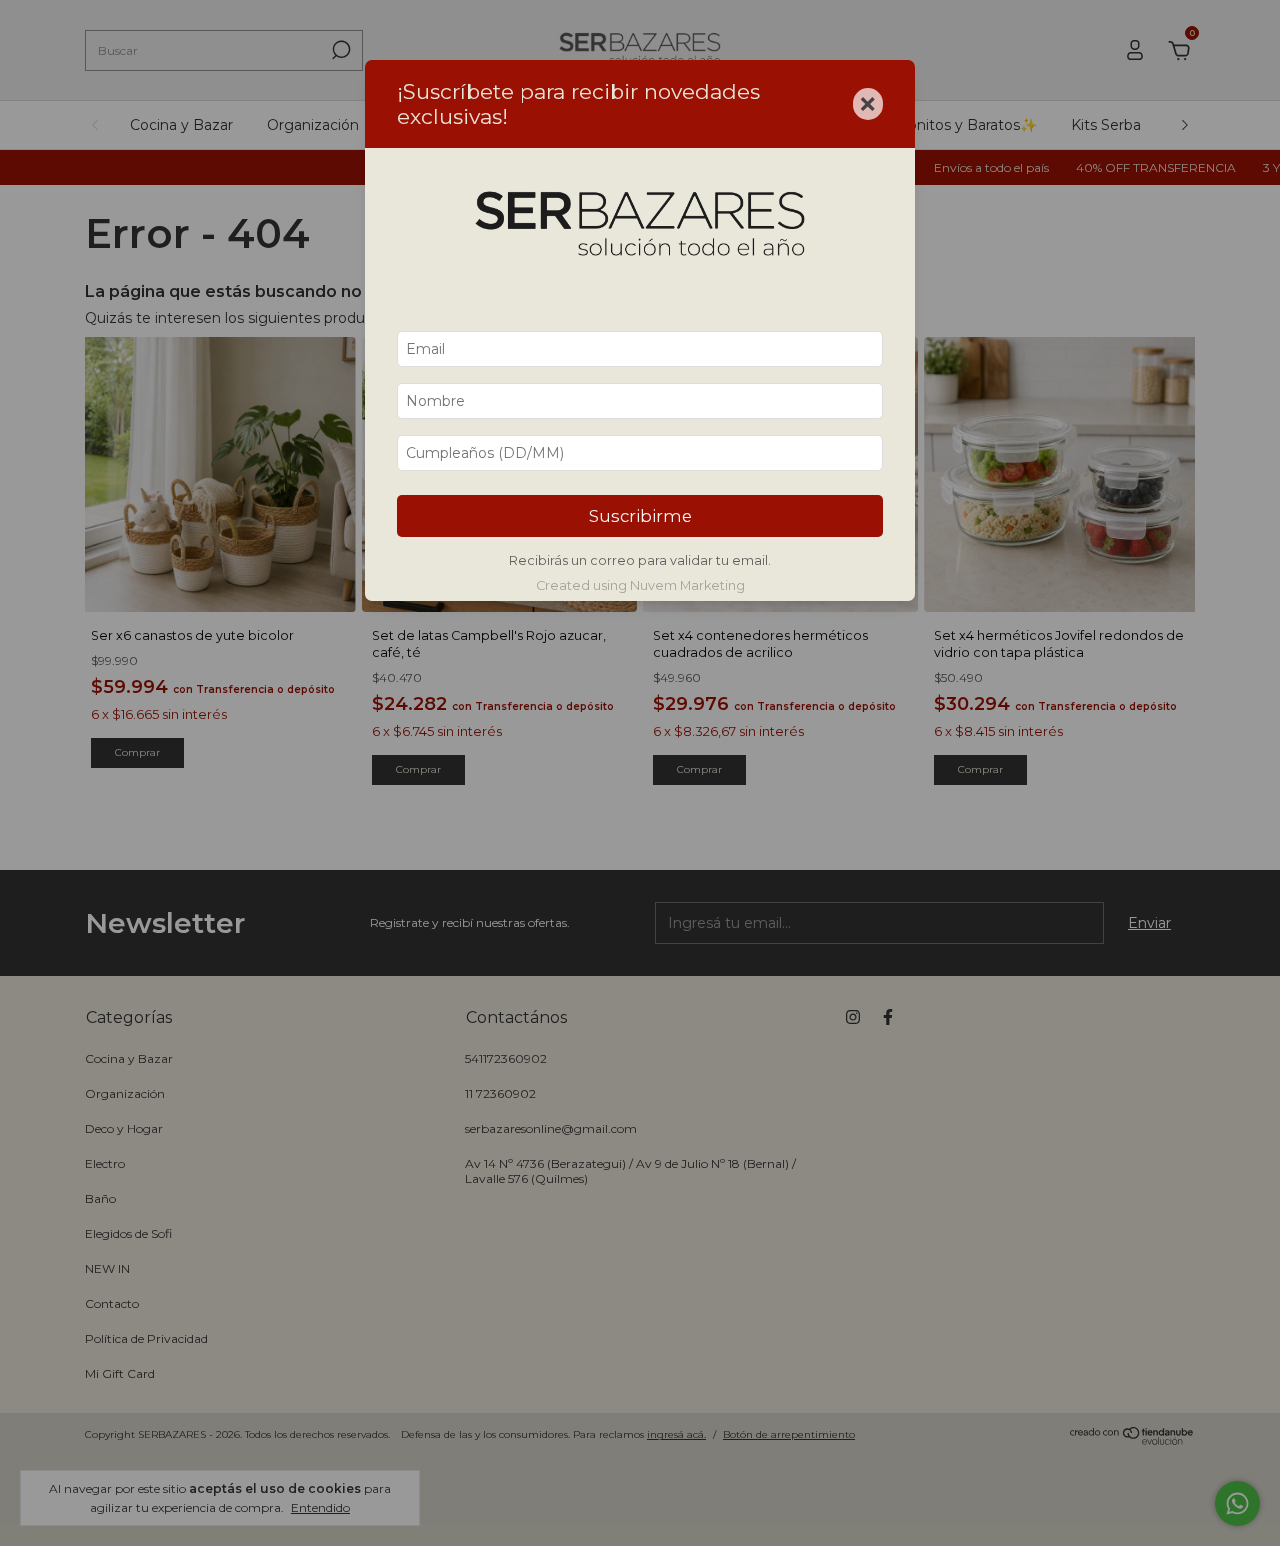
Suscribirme (640, 516)
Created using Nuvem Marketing (640, 585)
